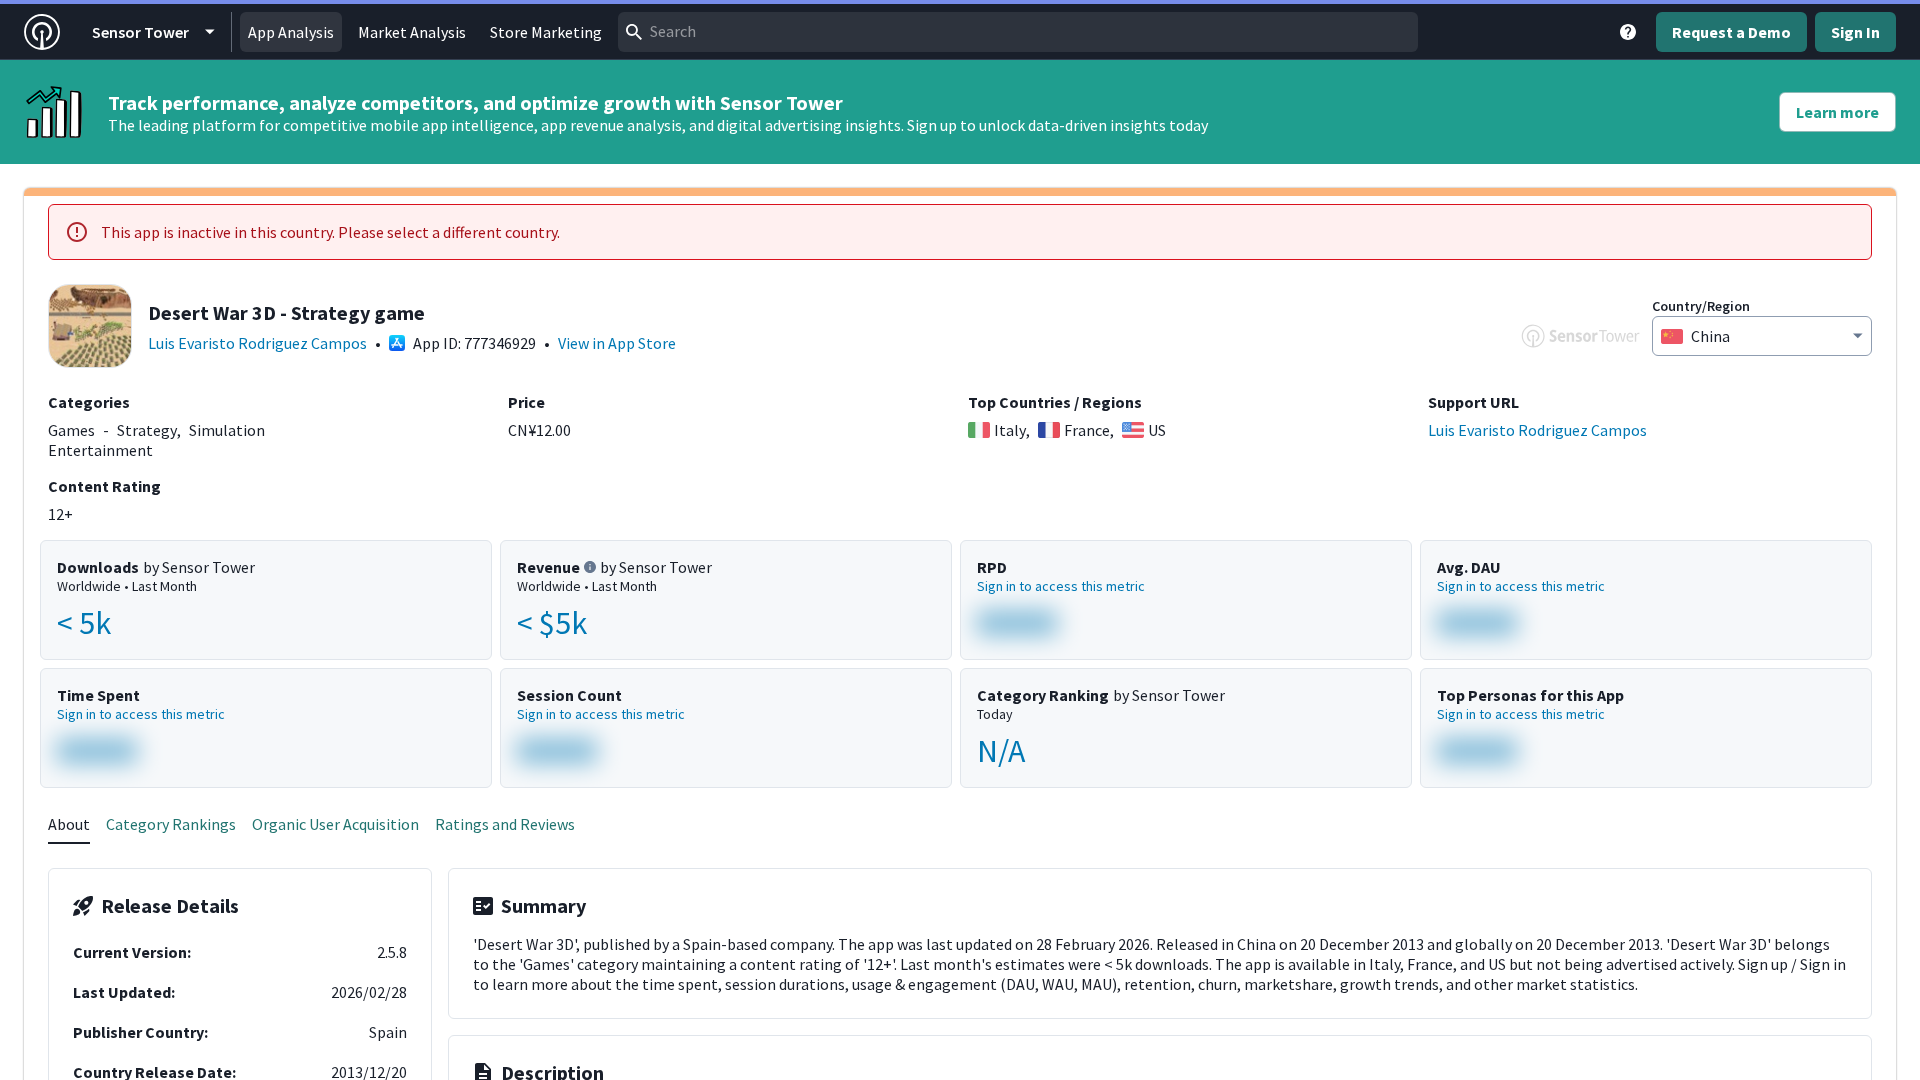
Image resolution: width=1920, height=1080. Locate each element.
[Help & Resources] (1628, 32)
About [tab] (69, 824)
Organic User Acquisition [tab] (335, 824)
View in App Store (617, 343)
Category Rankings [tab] (171, 824)
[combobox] (1018, 32)
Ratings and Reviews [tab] (505, 824)
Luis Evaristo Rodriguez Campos (257, 343)
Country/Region (1701, 306)
